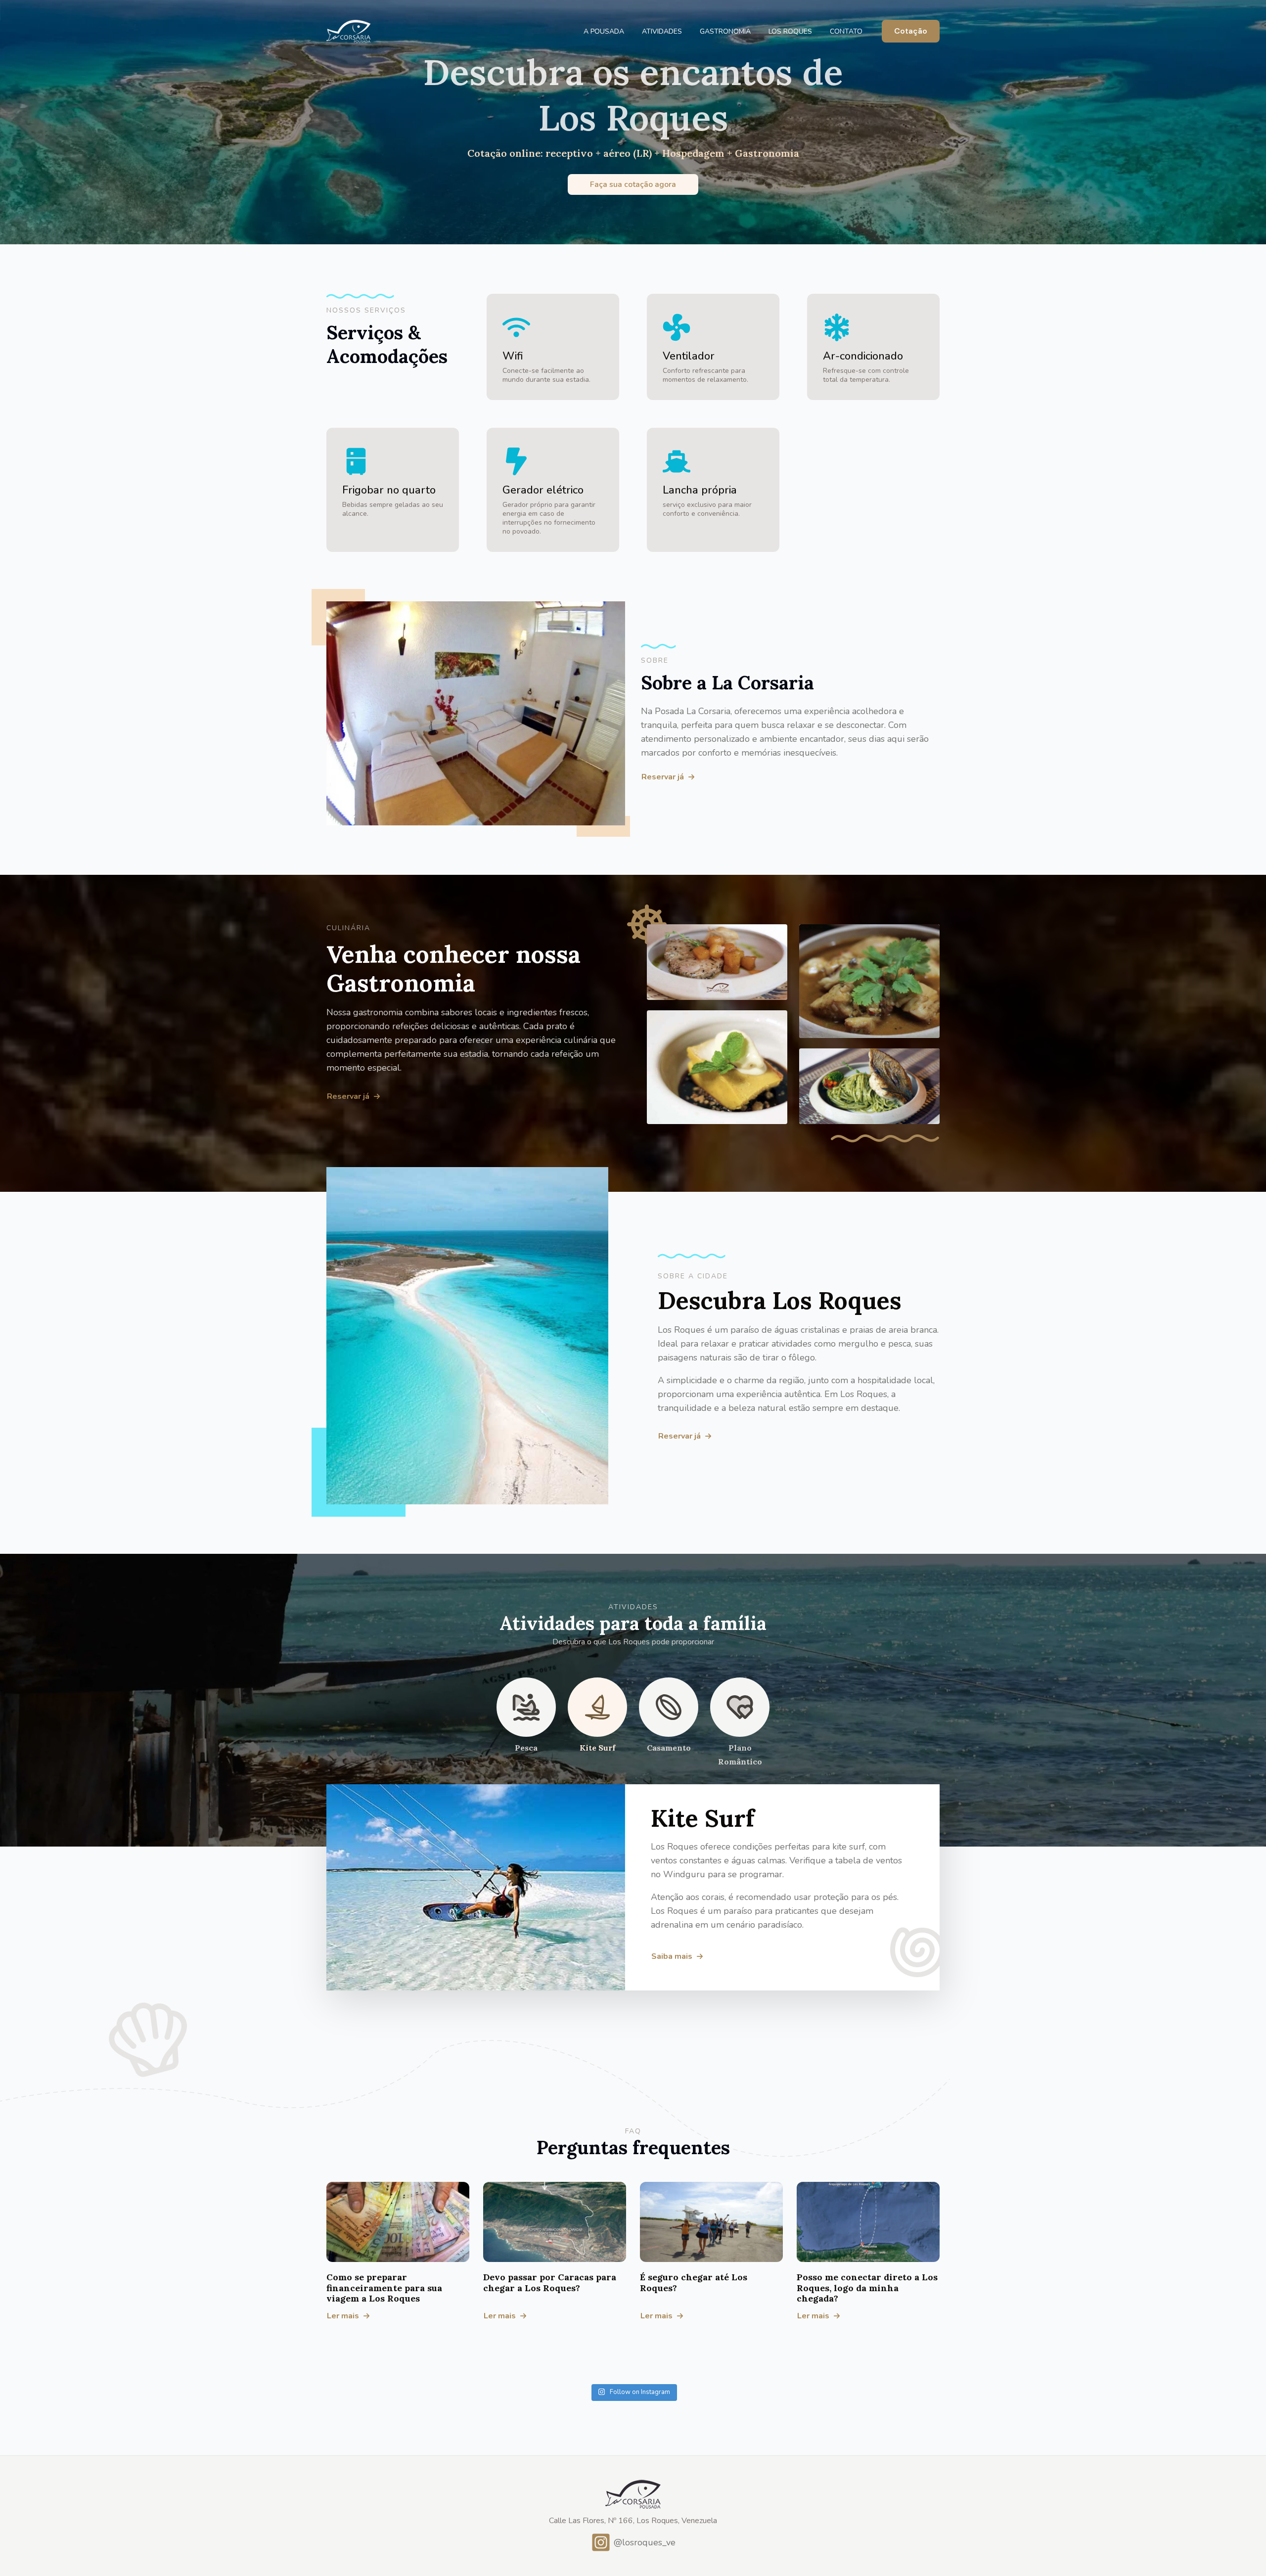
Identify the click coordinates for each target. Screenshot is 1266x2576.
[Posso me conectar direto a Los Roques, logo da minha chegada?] (868, 2222)
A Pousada (604, 31)
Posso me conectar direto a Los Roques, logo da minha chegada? (867, 2288)
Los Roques (790, 31)
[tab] (526, 1723)
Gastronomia (725, 31)
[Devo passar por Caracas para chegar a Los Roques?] (555, 2222)
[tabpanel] (633, 1887)
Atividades (662, 31)
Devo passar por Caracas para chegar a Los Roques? (550, 2282)
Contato (846, 31)
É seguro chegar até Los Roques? (694, 2282)
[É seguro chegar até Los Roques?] (711, 2222)
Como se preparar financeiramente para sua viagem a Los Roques (384, 2288)
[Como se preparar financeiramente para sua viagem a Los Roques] (398, 2222)
